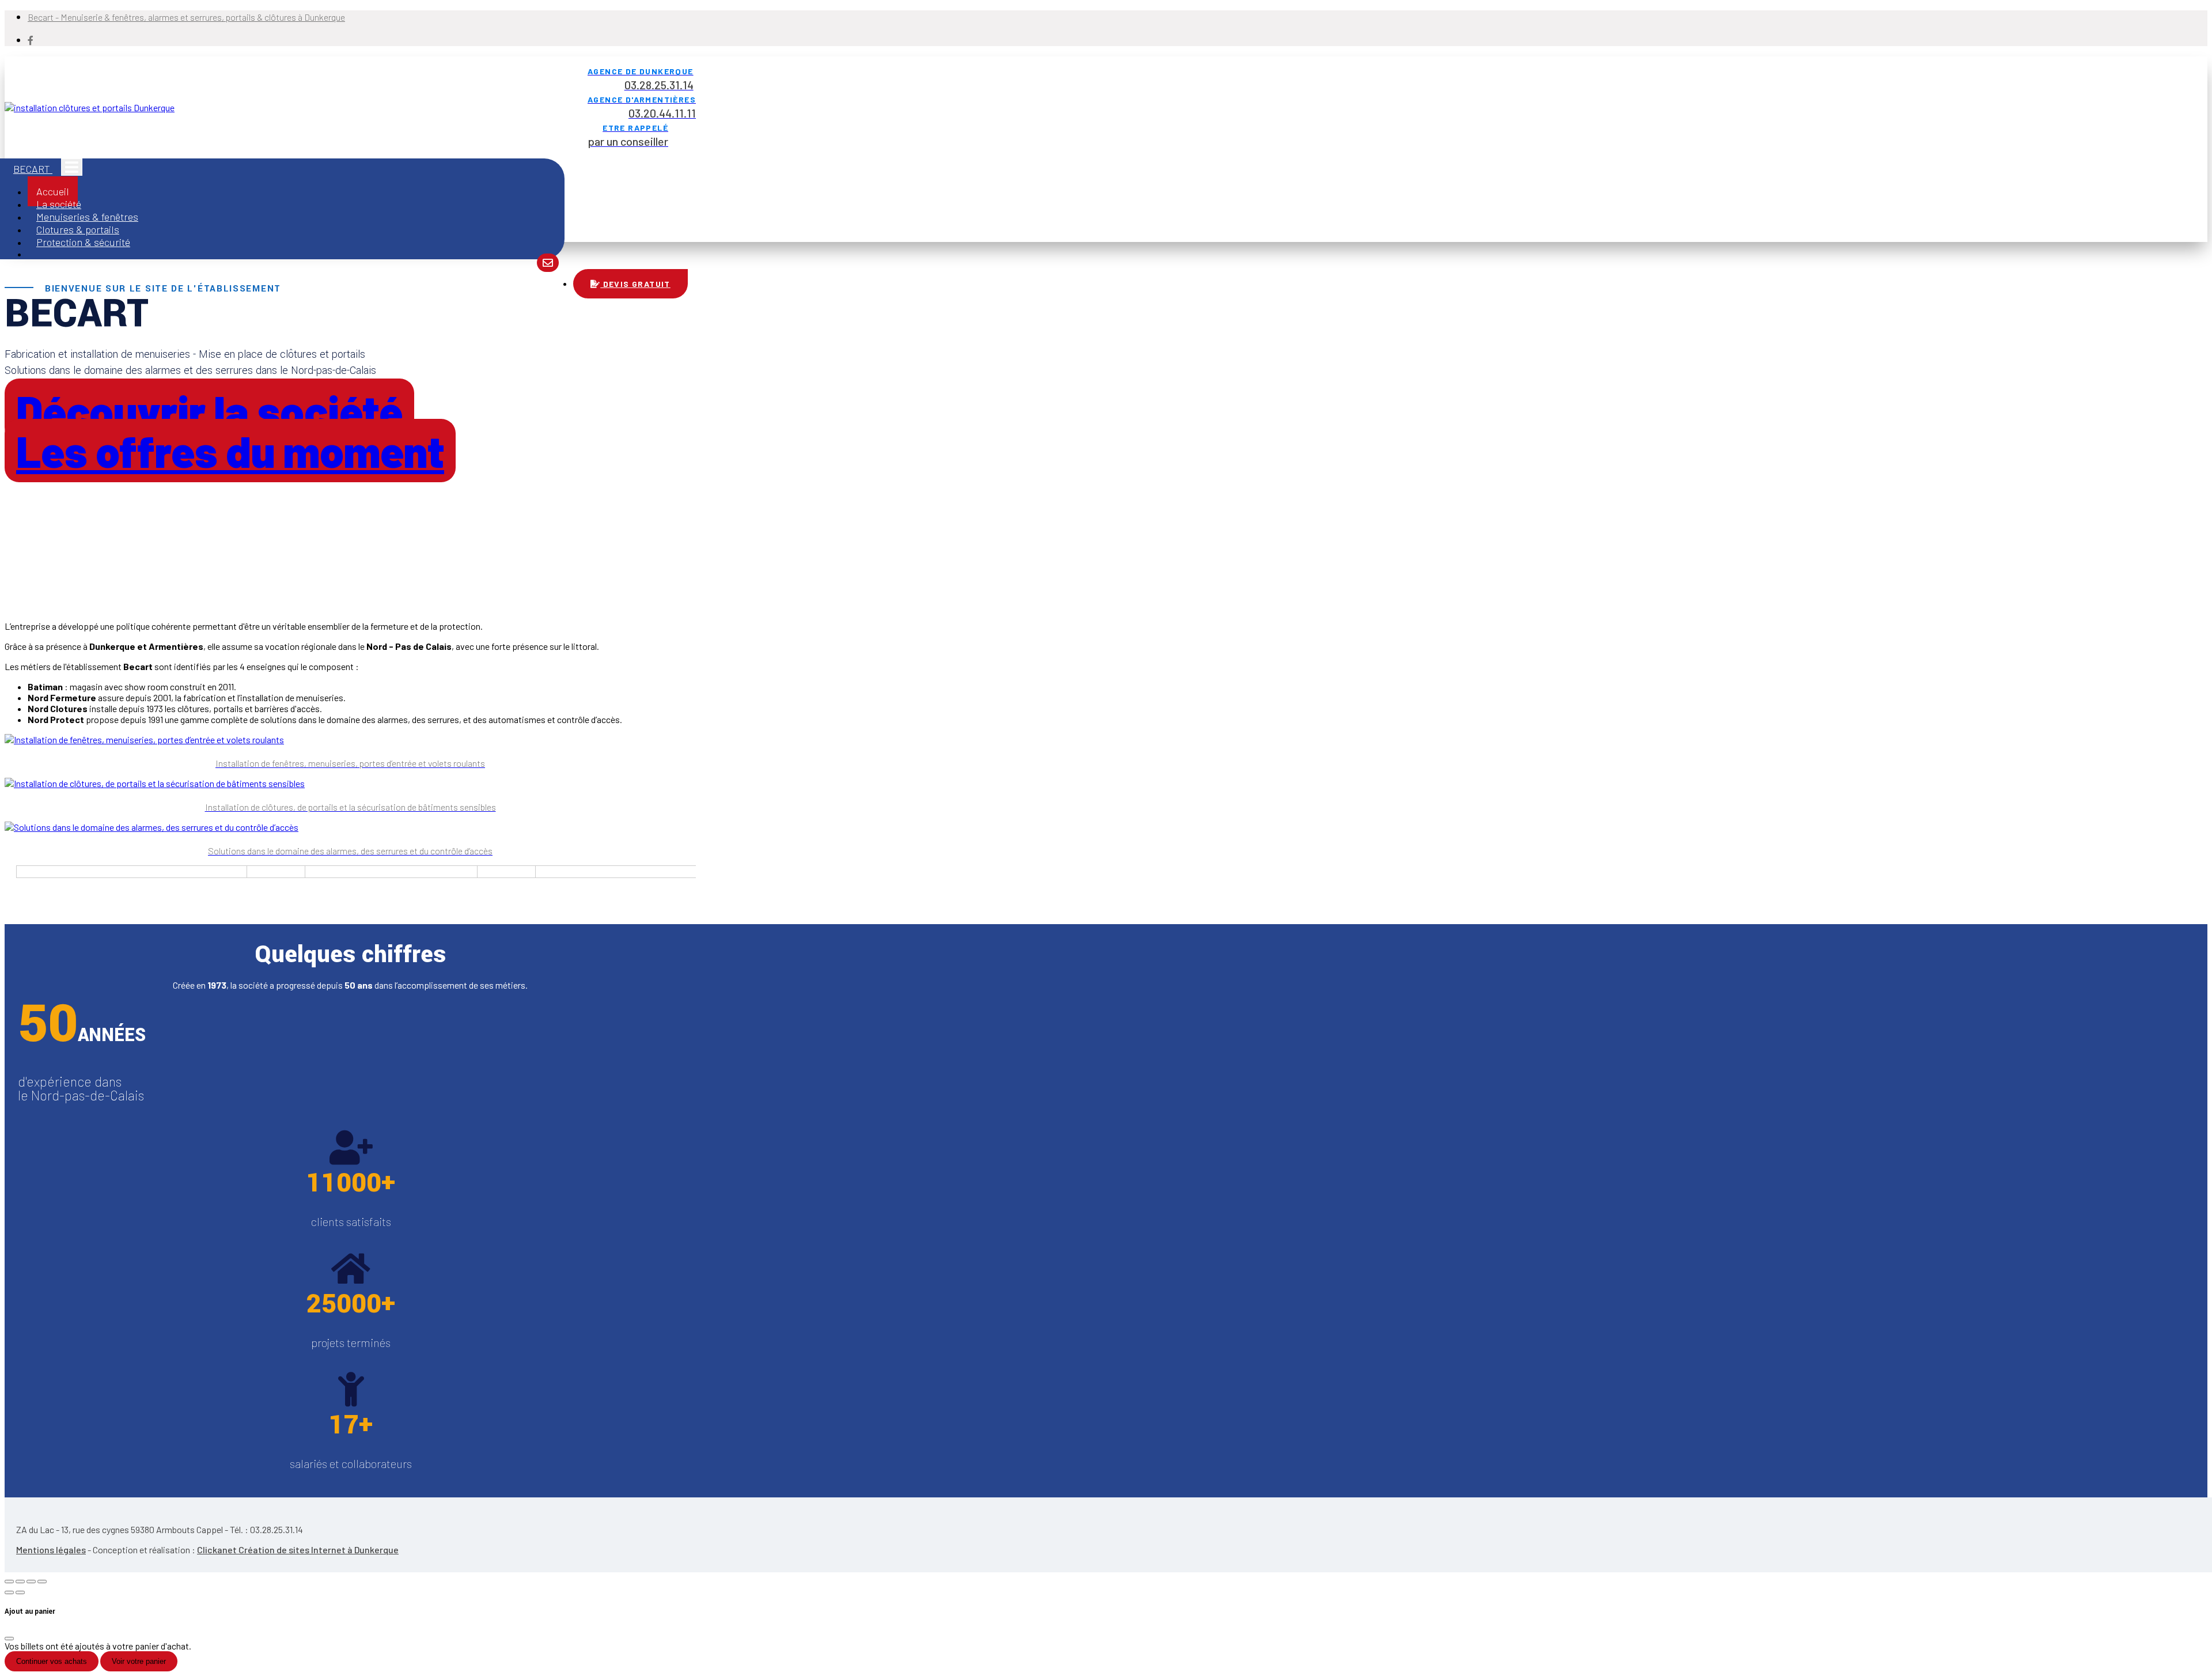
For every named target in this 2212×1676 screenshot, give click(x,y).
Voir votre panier (139, 1661)
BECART (33, 169)
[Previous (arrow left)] (9, 1592)
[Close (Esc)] (9, 1582)
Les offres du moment (230, 451)
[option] (120, 875)
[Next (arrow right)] (20, 1592)
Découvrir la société (209, 410)
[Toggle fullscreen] (31, 1582)
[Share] (20, 1582)
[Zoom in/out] (42, 1582)
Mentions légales (51, 1550)
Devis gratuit (635, 284)
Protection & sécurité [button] (83, 242)
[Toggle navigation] (72, 167)
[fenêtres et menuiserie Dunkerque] (548, 263)
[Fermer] (9, 1639)
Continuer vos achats (52, 1661)
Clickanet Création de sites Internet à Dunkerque (298, 1550)
